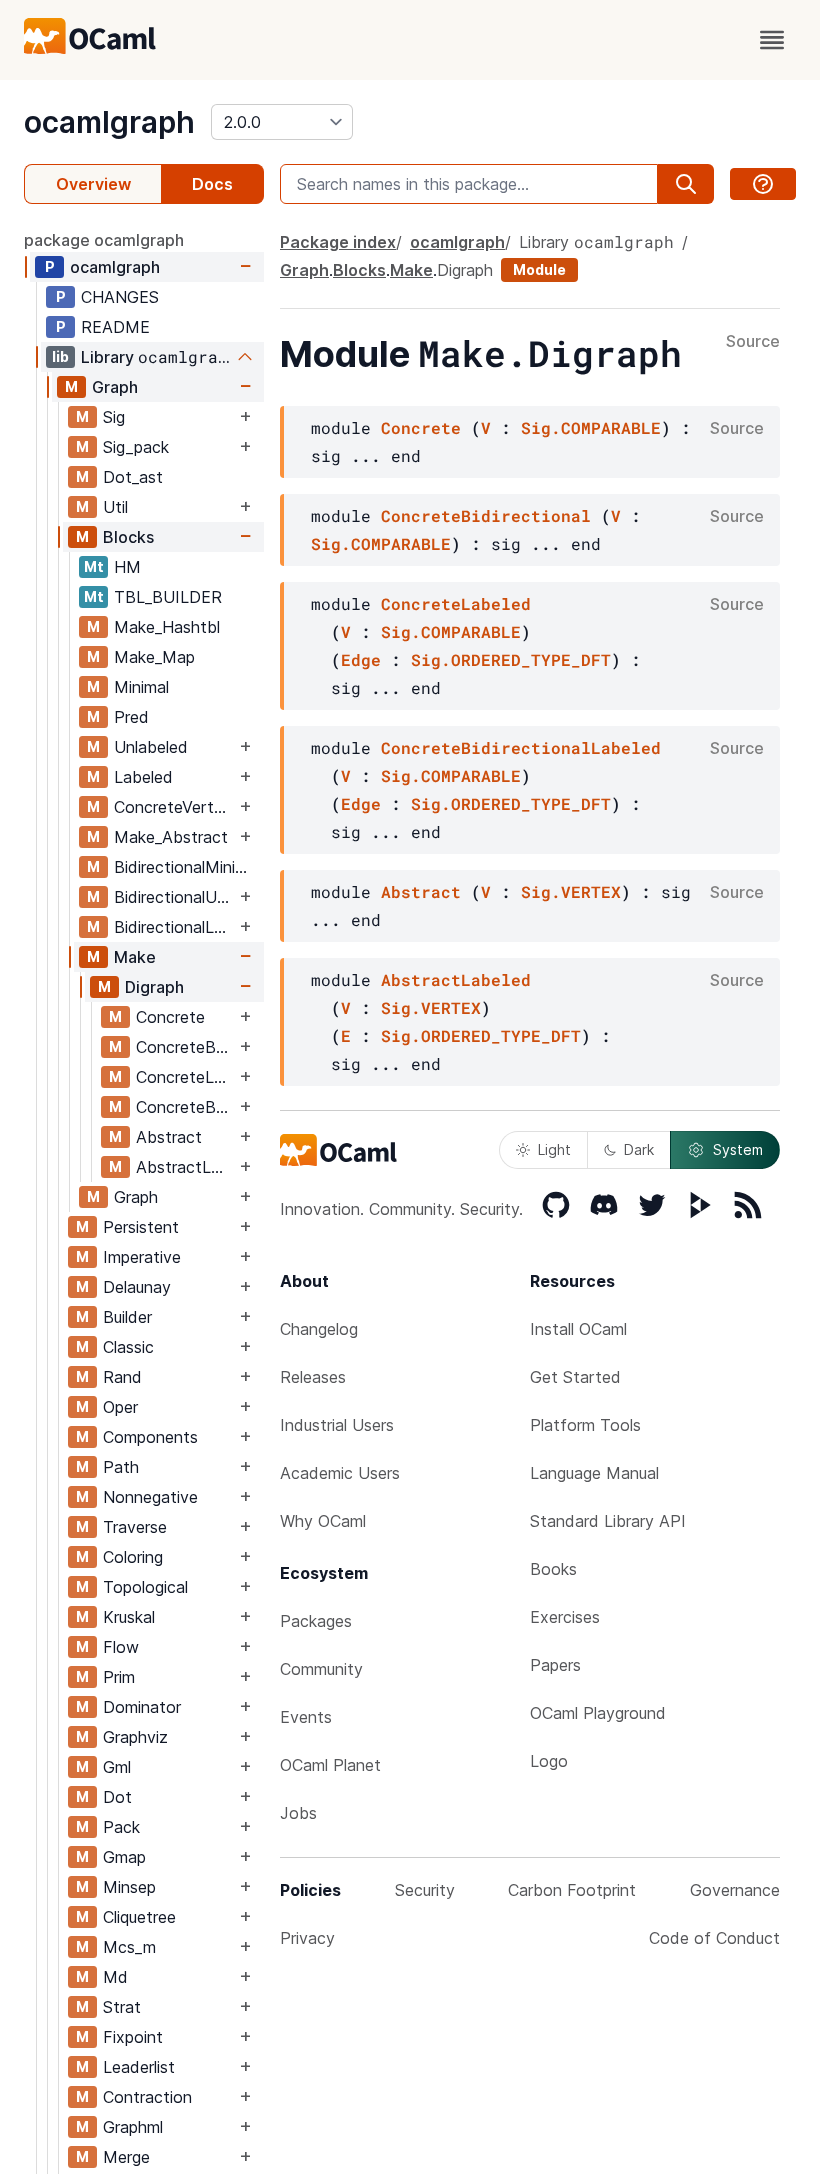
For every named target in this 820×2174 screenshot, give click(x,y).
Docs (212, 184)
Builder (127, 1317)
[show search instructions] (763, 184)
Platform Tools (585, 1425)
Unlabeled (151, 747)
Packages (316, 1621)
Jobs (298, 1813)
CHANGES (120, 297)
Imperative (142, 1257)
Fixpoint (133, 2037)
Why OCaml (323, 1521)
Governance (735, 1890)
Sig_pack (136, 447)
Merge (126, 2157)
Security (425, 1890)
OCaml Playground (598, 1713)
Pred (131, 717)
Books (553, 1569)
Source (753, 342)
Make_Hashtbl (167, 627)
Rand (122, 1377)
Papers (555, 1665)
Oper (120, 1407)
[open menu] (772, 40)
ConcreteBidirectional (185, 1047)
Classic (128, 1347)
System (738, 1149)
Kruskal (129, 1617)
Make (135, 957)
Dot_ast (133, 477)
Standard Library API (608, 1521)
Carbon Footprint (572, 1890)
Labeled (143, 777)
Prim (119, 1677)
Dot (117, 1797)
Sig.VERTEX (571, 891)
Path (121, 1467)
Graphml (133, 2127)
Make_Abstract (171, 837)
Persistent (141, 1227)
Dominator (142, 1707)
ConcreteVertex (173, 807)
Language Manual (594, 1473)
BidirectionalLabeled (174, 927)
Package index (338, 242)
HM (127, 567)
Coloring (133, 1557)
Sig (114, 417)
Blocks (128, 537)
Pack (121, 1827)
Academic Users (340, 1473)
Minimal (141, 687)
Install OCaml (578, 1329)
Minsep (129, 1887)
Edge (361, 659)
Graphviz (135, 1737)
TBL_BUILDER (168, 597)
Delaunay (137, 1287)
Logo (549, 1761)
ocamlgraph (109, 122)
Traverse (135, 1527)
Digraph (154, 987)
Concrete (170, 1017)
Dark (639, 1149)
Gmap (124, 1857)
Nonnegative (150, 1497)
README (115, 327)
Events (306, 1717)
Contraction (147, 2097)
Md (115, 1977)
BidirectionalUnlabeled (174, 897)
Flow (121, 1647)
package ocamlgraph (104, 240)
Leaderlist (139, 2067)
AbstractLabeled (185, 1167)
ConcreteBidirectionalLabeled (185, 1107)
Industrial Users (337, 1425)
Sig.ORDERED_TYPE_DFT (511, 659)
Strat (122, 2007)
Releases (313, 1377)
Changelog (319, 1329)
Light (554, 1149)
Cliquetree (139, 1917)
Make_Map (154, 657)
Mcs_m (129, 1947)
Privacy (307, 1938)
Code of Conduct (714, 1938)
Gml (117, 1767)
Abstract (169, 1137)
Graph (115, 387)
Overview (93, 184)
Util (115, 507)
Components (150, 1437)
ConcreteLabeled (185, 1077)
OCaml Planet (330, 1765)
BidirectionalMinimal (187, 867)
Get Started (575, 1377)
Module (539, 269)
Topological (145, 1587)
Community (321, 1669)
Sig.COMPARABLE (591, 427)
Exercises (565, 1617)
